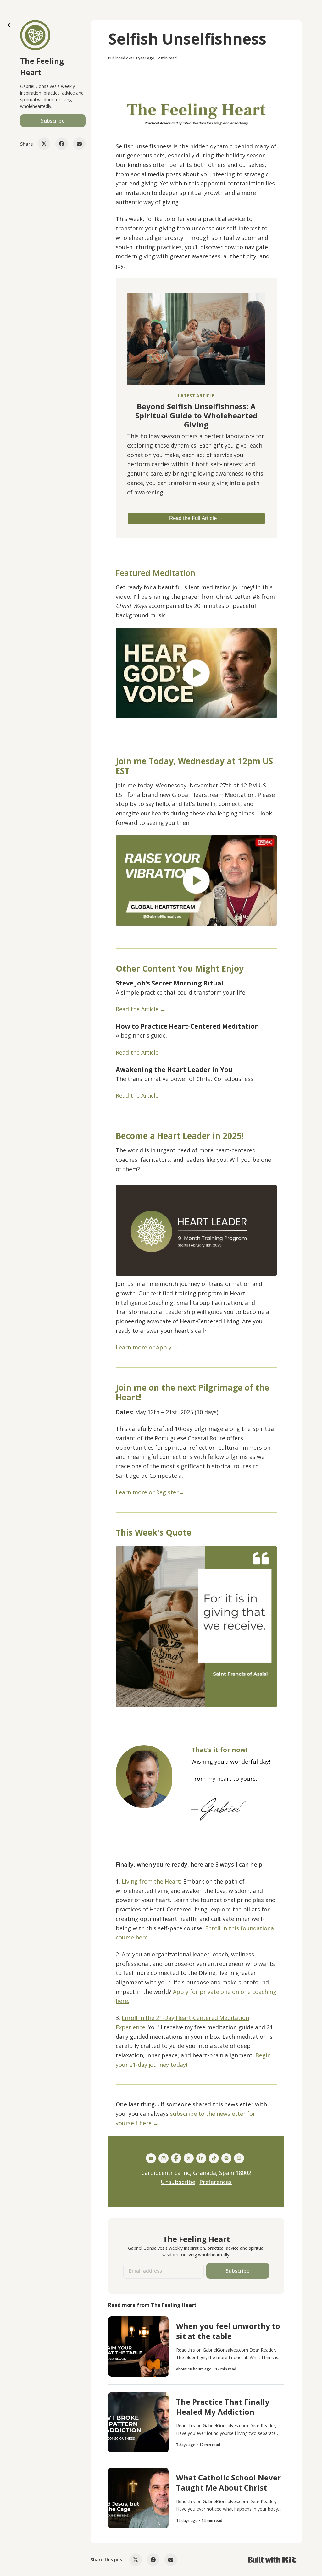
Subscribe (53, 121)
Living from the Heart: (152, 1881)
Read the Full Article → (196, 518)
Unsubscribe (178, 2182)
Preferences (216, 2182)
